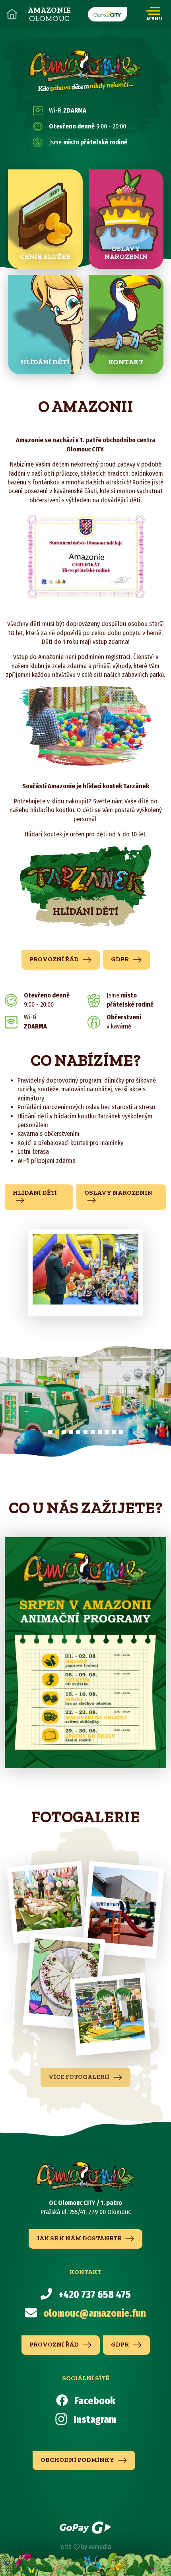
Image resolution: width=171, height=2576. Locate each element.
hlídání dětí (35, 1193)
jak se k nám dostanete (80, 2238)
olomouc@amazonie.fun (95, 2314)
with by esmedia (86, 2547)
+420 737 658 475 (95, 2295)
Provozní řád (55, 959)
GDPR (120, 959)
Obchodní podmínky (78, 2460)
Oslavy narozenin (118, 1193)
